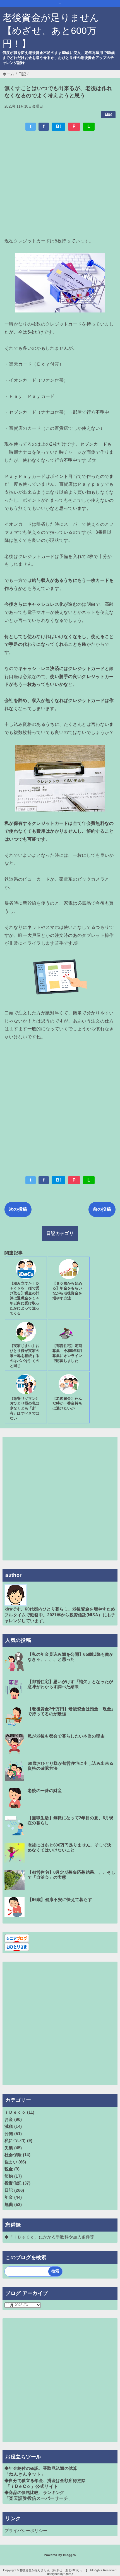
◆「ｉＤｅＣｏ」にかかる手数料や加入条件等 (49, 2237)
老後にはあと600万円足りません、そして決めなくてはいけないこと (70, 1847)
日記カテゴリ (60, 1233)
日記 (108, 114)
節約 (9, 2176)
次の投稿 (18, 1209)
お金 (9, 2119)
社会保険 (13, 2155)
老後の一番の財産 (45, 1790)
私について (15, 2141)
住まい (11, 2162)
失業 (9, 2148)
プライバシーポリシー (26, 2531)
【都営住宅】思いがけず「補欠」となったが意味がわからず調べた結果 (70, 1684)
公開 (9, 2134)
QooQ (69, 2574)
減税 (9, 2126)
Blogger (69, 2555)
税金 (9, 2169)
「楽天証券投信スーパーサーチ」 (39, 2498)
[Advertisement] (60, 183)
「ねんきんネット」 (25, 2474)
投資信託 (13, 2183)
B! (59, 126)
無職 (9, 2204)
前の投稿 (102, 1209)
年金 (9, 2197)
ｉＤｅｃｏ (15, 2112)
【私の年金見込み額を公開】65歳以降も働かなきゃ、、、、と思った (71, 1657)
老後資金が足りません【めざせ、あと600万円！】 (51, 31)
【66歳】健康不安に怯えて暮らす (60, 1899)
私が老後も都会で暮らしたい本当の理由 (66, 1736)
